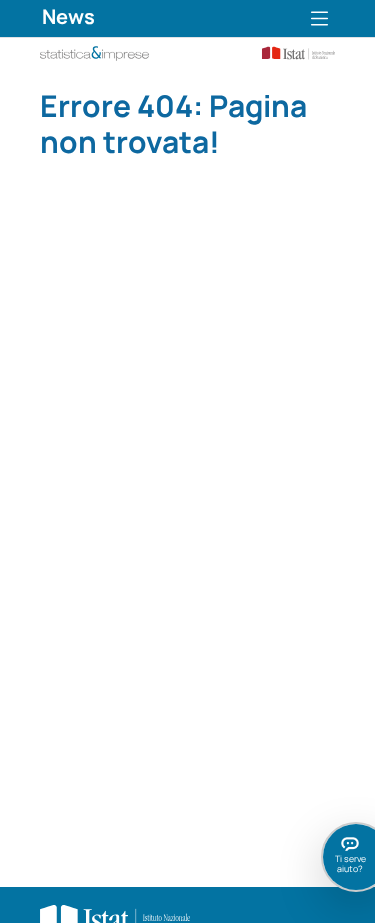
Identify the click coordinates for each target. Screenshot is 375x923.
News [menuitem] (68, 16)
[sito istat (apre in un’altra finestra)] (291, 51)
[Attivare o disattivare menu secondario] (319, 18)
